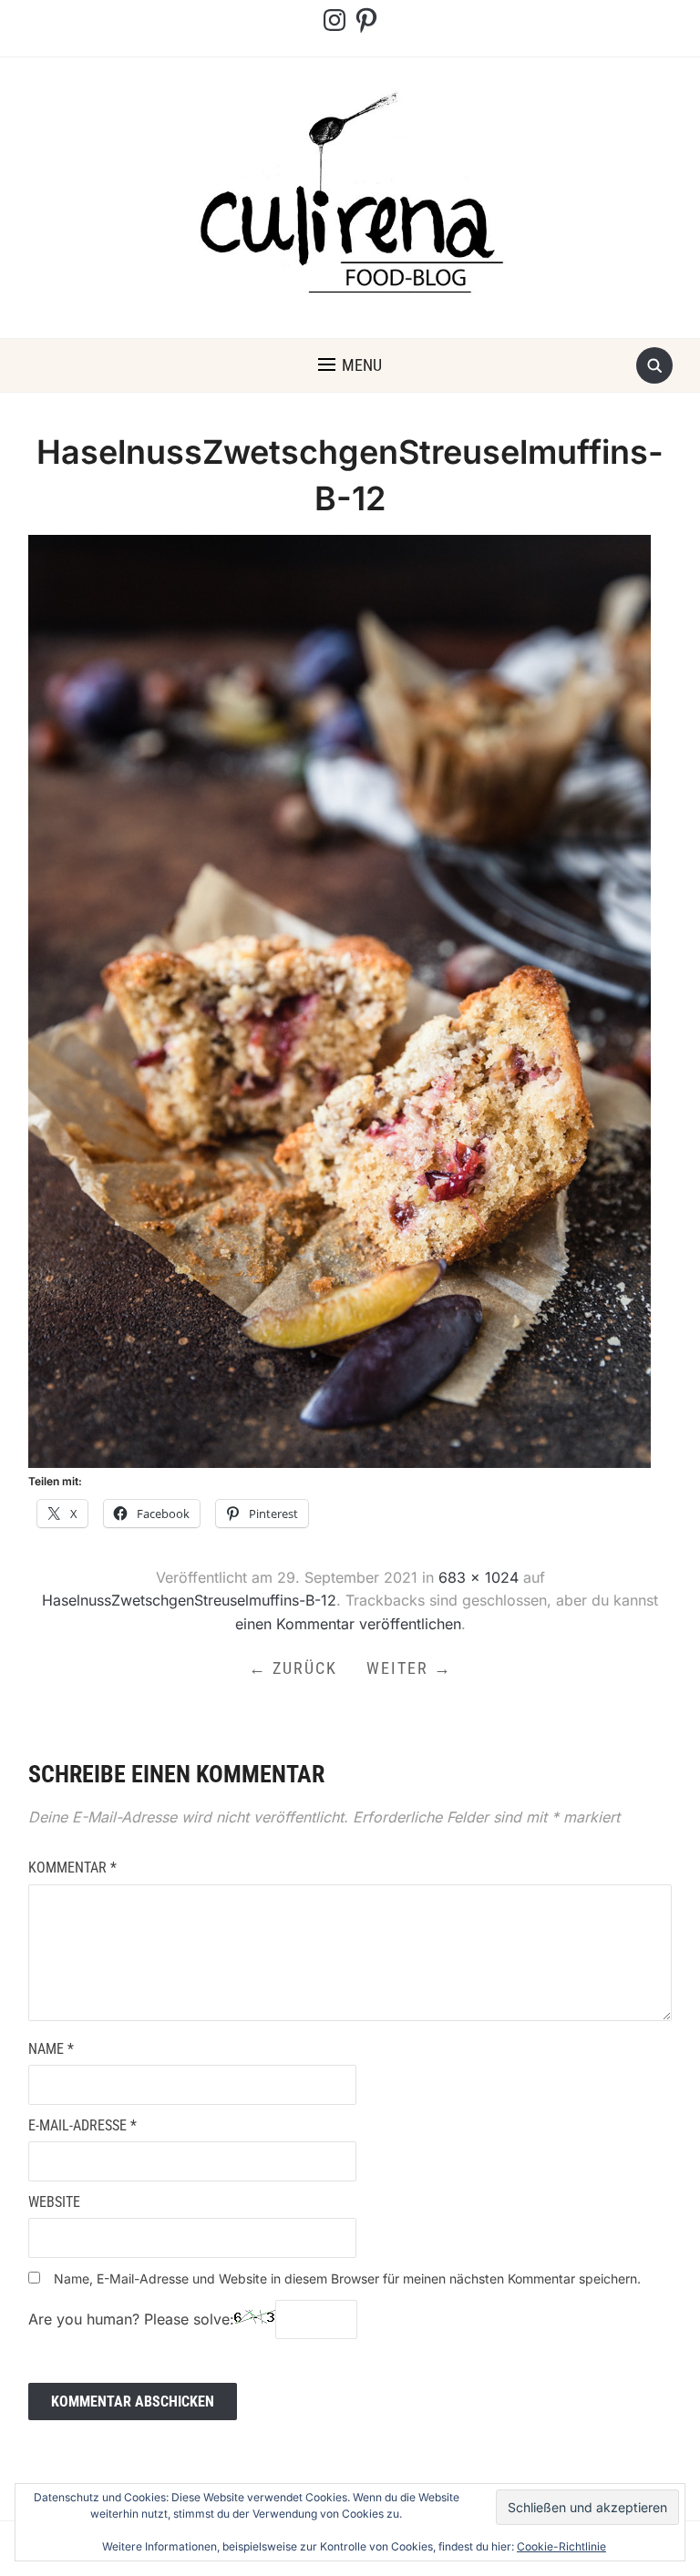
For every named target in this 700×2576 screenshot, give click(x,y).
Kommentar (72, 1868)
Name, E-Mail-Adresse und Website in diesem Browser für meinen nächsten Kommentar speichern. (347, 2278)
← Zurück (293, 1668)
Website (54, 2202)
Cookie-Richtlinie (561, 2546)
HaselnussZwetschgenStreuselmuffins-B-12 (189, 1600)
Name (51, 2049)
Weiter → (409, 1668)
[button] (350, 365)
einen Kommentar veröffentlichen (348, 1624)
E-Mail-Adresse (82, 2125)
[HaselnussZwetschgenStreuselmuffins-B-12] (340, 1001)
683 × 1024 (479, 1577)
